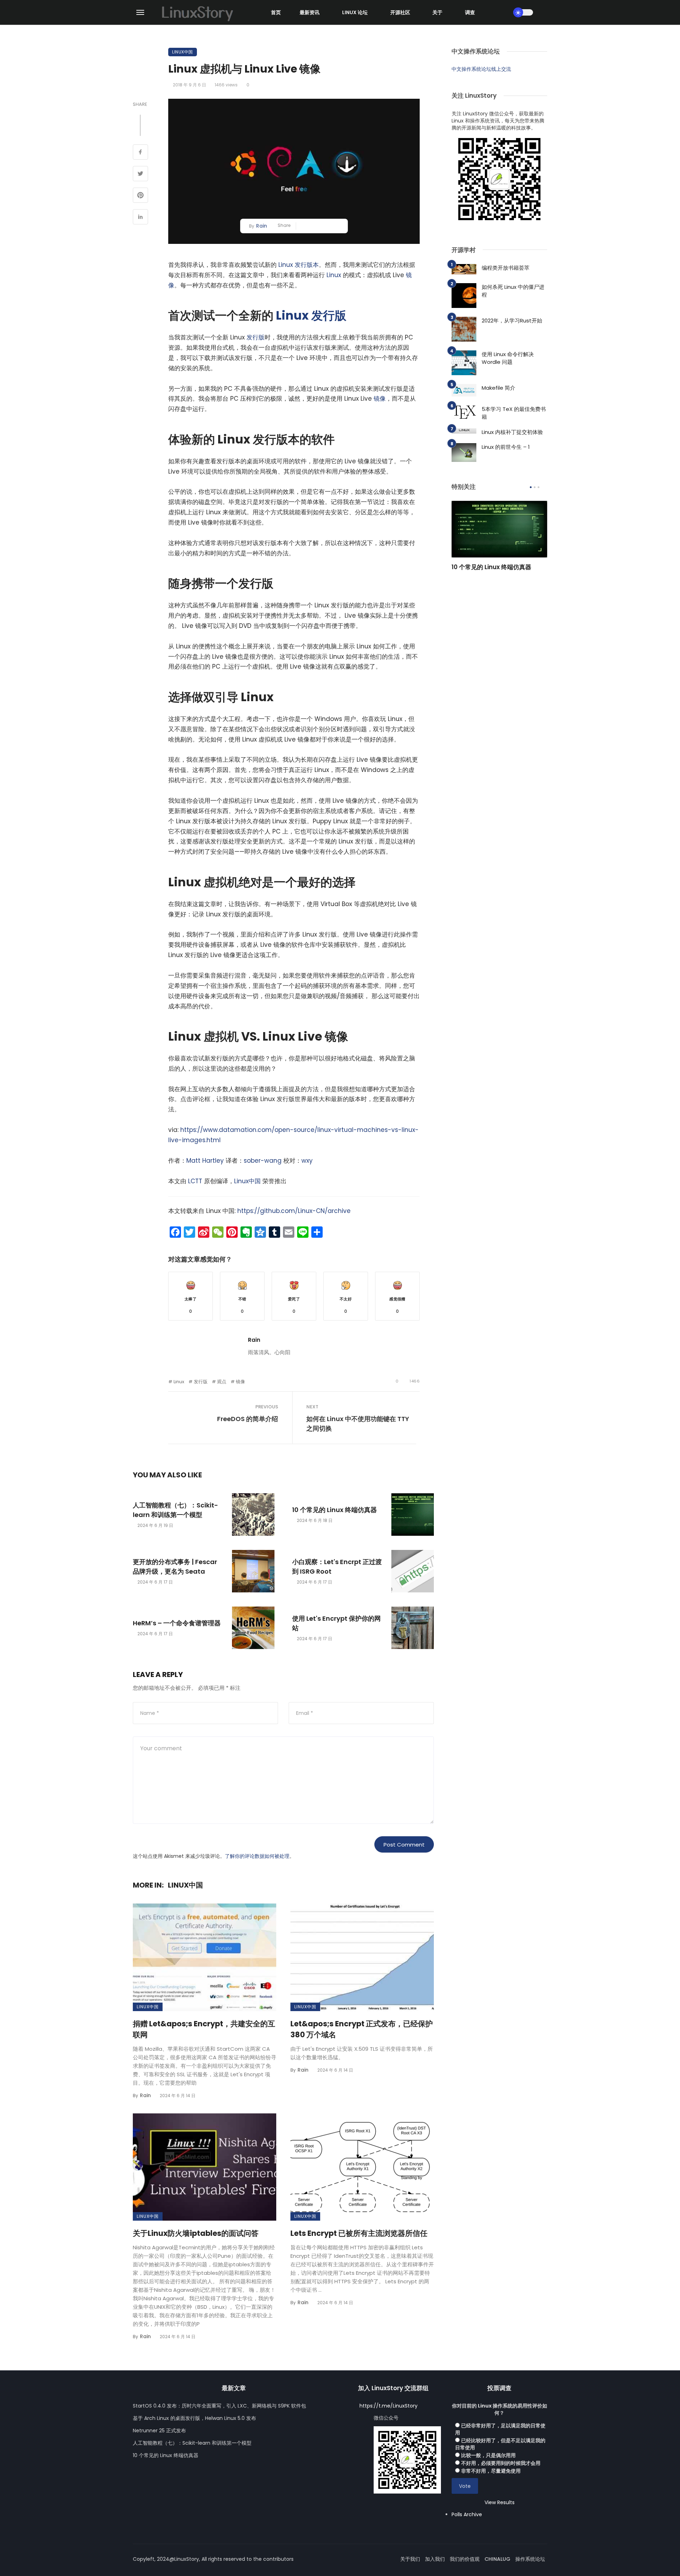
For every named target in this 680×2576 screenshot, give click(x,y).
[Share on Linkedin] (140, 218)
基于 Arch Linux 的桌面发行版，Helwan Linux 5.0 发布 (194, 2418)
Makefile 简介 (498, 388)
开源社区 (400, 12)
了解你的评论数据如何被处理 (257, 1856)
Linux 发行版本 (299, 265)
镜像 (380, 399)
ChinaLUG (497, 2559)
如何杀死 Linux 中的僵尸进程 (513, 291)
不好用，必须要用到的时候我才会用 (501, 2463)
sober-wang (263, 1161)
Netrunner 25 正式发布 (159, 2431)
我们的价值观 (465, 2559)
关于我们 (410, 2559)
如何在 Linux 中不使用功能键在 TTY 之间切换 (358, 1424)
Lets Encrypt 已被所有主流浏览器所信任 (359, 2233)
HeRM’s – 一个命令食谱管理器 (177, 1623)
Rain (262, 226)
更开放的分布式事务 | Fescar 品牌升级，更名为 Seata (175, 1567)
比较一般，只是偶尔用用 (488, 2455)
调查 (470, 12)
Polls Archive (467, 2514)
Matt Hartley (205, 1161)
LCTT (195, 1181)
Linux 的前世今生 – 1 (506, 447)
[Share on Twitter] (140, 174)
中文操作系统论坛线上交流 (481, 69)
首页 (276, 12)
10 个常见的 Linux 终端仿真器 (335, 1510)
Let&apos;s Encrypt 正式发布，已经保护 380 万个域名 (362, 2029)
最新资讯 (310, 12)
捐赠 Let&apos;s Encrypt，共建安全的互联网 (204, 2029)
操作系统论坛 (530, 2559)
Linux (334, 275)
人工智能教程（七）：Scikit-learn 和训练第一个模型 (175, 1510)
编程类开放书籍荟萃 (506, 268)
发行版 (329, 316)
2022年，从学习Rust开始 (512, 320)
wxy (307, 1161)
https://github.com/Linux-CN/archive (294, 1211)
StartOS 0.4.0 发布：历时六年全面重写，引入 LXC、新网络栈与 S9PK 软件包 (219, 2406)
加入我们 (435, 2559)
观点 (222, 1382)
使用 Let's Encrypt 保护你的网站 (336, 1623)
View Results (500, 2502)
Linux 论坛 (355, 12)
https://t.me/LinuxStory (389, 2406)
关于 (437, 12)
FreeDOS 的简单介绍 (248, 1419)
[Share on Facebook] (140, 153)
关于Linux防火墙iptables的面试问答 (196, 2233)
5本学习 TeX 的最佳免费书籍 (514, 413)
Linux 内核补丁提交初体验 (512, 432)
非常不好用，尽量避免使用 (491, 2471)
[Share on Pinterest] (140, 196)
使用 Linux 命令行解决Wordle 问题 (508, 358)
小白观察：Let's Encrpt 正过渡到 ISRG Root (337, 1567)
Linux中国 (183, 52)
